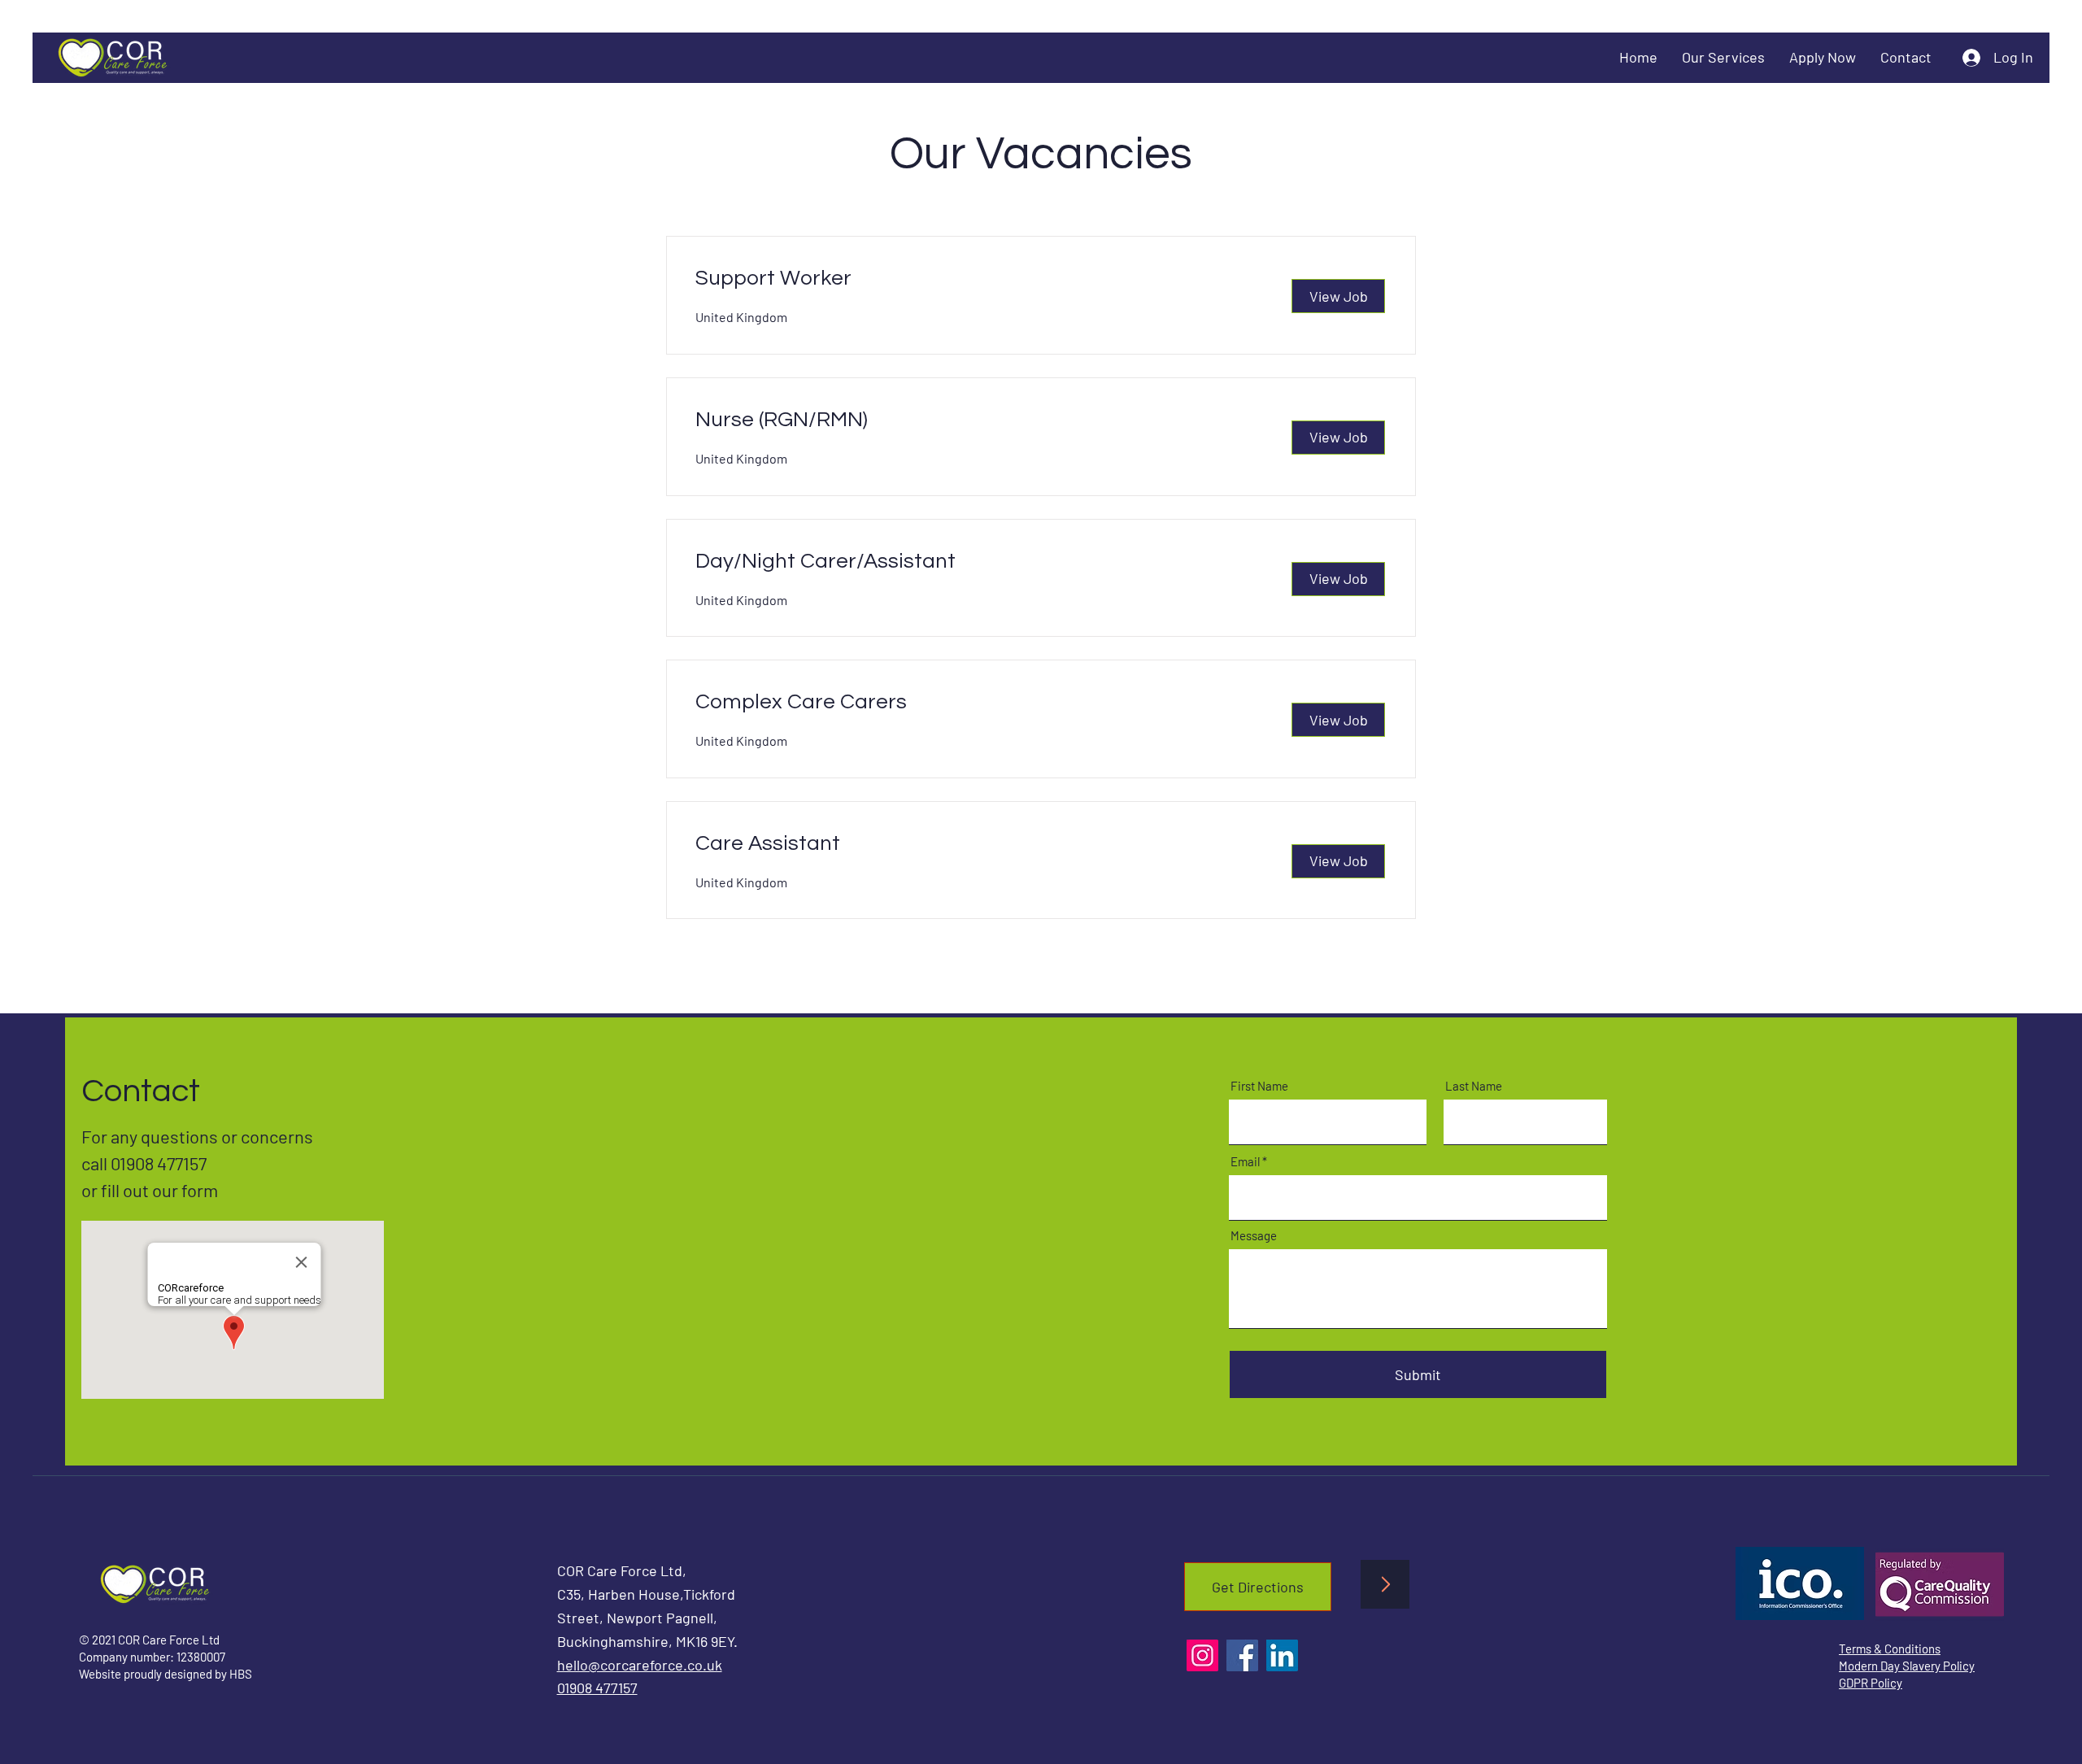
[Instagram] (1202, 1655)
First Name (1259, 1086)
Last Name (1474, 1086)
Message (1254, 1236)
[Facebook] (1242, 1655)
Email (1245, 1162)
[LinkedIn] (1282, 1655)
